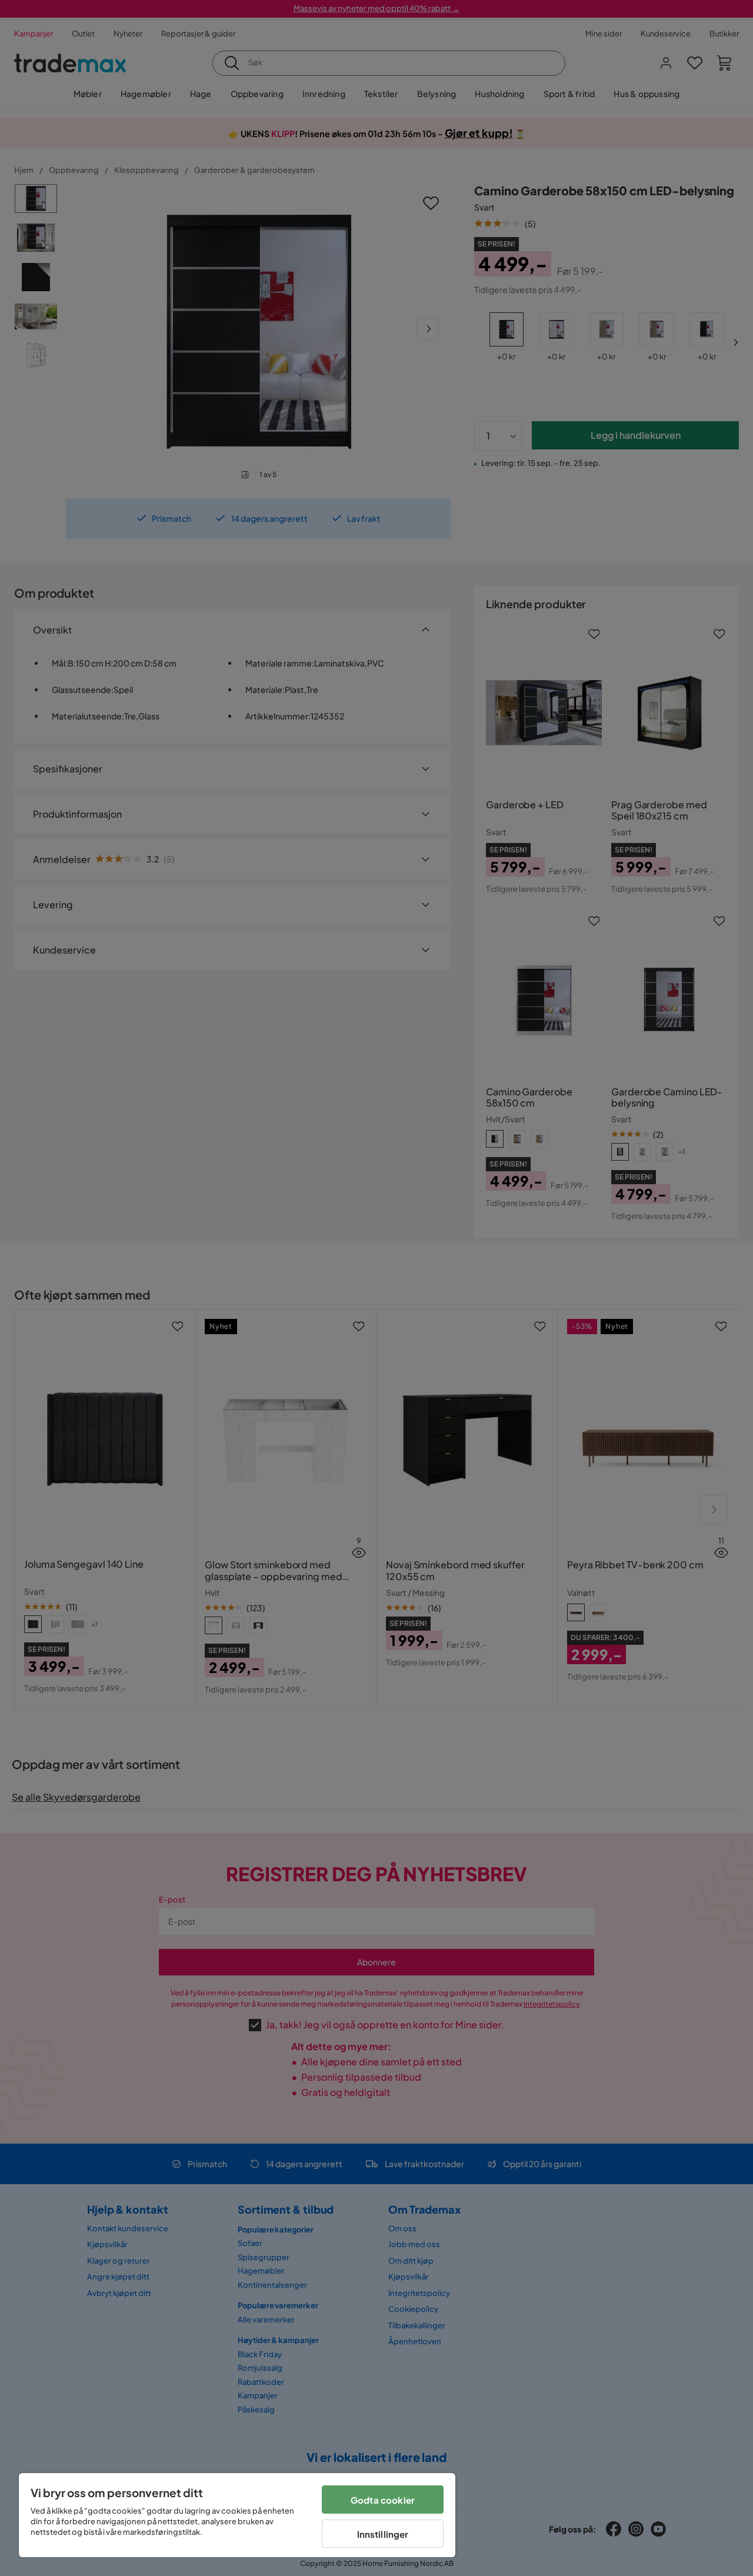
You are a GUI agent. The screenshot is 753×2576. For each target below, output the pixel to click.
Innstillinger (383, 2534)
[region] (237, 2515)
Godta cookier (383, 2500)
